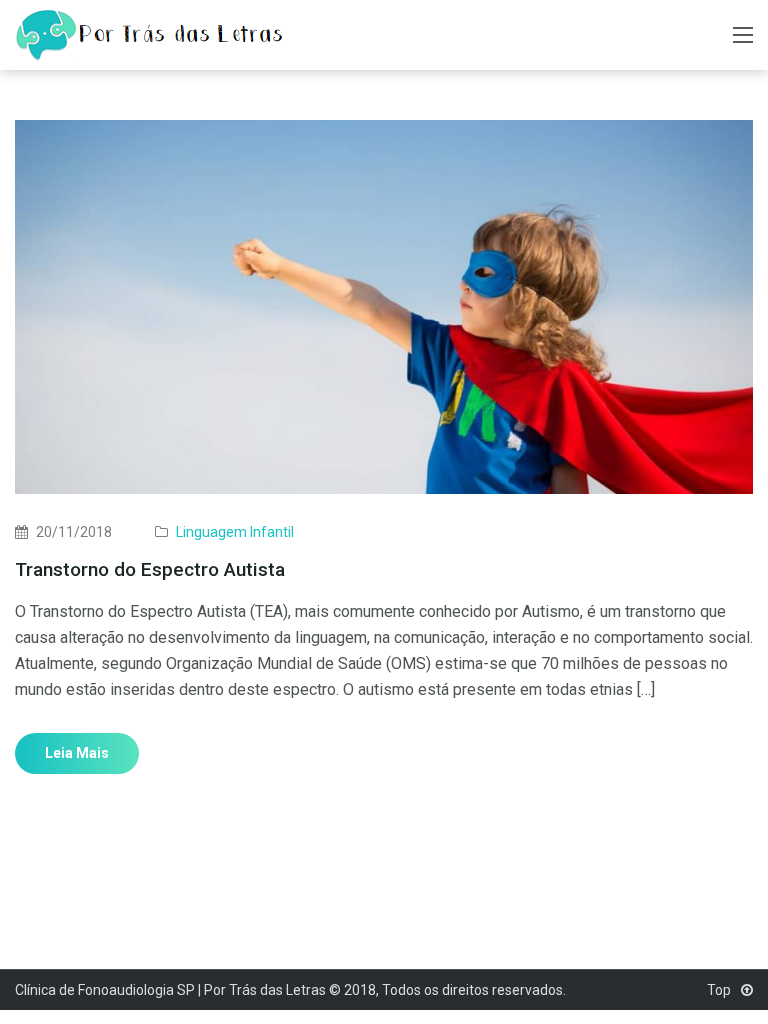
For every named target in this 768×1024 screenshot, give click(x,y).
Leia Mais (77, 753)
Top (720, 990)
